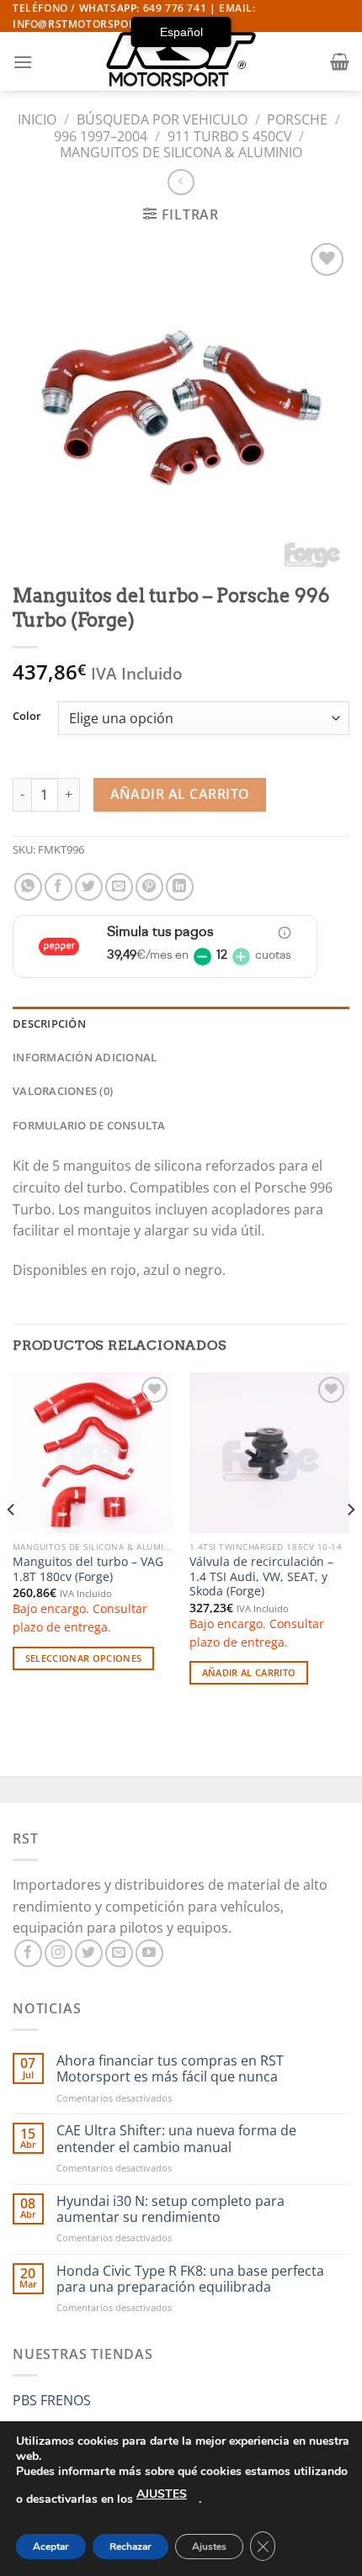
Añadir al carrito (180, 794)
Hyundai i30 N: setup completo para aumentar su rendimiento (170, 2209)
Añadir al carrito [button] (249, 1672)
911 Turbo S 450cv (230, 136)
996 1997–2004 (101, 136)
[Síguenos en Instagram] (59, 1953)
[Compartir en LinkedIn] (180, 887)
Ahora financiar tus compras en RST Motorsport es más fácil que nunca (170, 2069)
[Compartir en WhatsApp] (28, 887)
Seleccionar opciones (84, 1658)
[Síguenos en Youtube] (149, 1953)
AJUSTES (162, 2494)
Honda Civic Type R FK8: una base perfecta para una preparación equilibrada (190, 2279)
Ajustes (209, 2547)
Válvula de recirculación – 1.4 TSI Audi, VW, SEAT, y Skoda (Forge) (261, 1576)
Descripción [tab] (49, 1024)
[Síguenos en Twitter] (89, 1953)
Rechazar (130, 2547)
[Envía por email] (119, 887)
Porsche (297, 119)
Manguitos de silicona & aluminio (181, 152)
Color (27, 717)
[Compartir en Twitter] (89, 887)
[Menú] (23, 62)
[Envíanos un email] (119, 1953)
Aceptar (51, 2547)
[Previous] (12, 1543)
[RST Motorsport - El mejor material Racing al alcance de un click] (181, 61)
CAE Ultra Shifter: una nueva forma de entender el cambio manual (176, 2139)
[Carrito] (340, 61)
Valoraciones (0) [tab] (63, 1091)
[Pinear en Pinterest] (149, 887)
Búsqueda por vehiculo (162, 119)
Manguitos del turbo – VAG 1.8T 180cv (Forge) (88, 1569)
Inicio (37, 119)
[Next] (350, 1543)
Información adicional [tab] (85, 1057)
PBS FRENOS (52, 2400)
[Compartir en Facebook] (59, 887)
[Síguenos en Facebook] (28, 1953)
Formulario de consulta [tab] (89, 1125)
